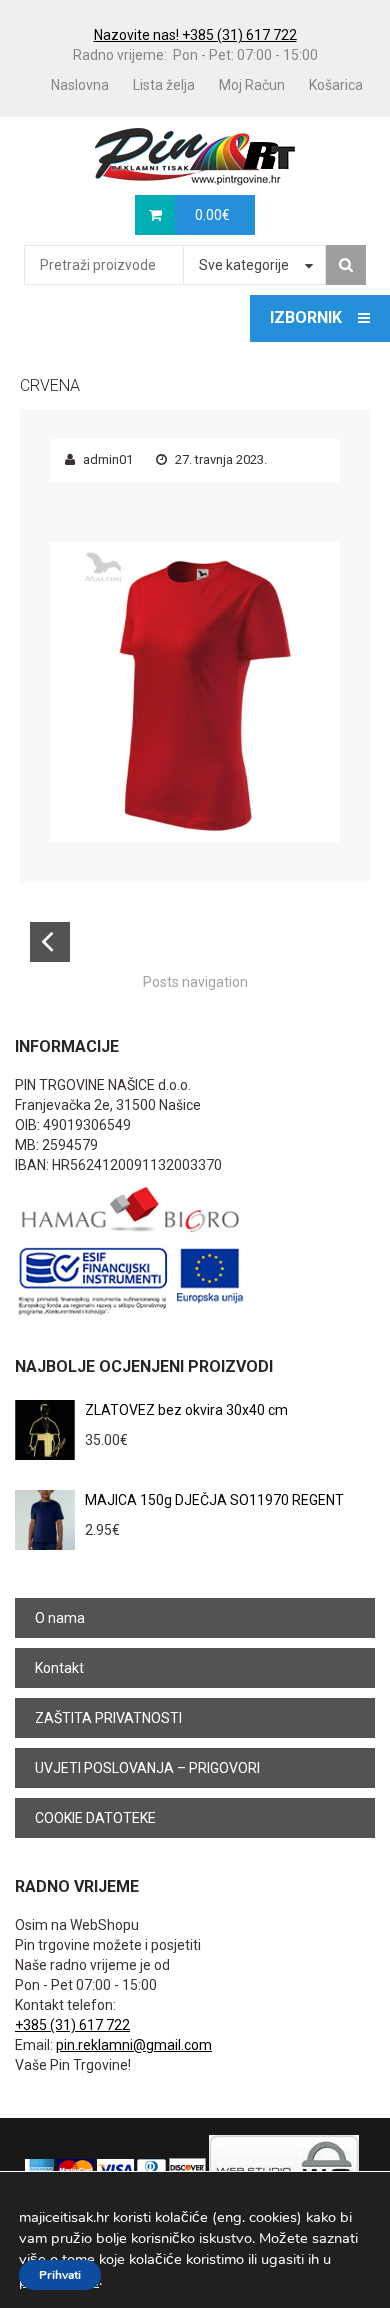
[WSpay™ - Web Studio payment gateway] (284, 2169)
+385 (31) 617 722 (72, 2025)
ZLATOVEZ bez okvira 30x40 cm (186, 1410)
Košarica (336, 85)
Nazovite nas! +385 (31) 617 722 (195, 35)
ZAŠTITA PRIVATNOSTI (108, 1718)
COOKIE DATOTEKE (95, 1818)
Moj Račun (252, 85)
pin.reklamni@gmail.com (134, 2045)
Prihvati (60, 2275)
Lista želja (164, 85)
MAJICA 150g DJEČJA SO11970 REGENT (214, 1500)
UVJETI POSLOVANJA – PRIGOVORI (147, 1768)
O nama (60, 1618)
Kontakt (59, 1668)
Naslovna (80, 85)
